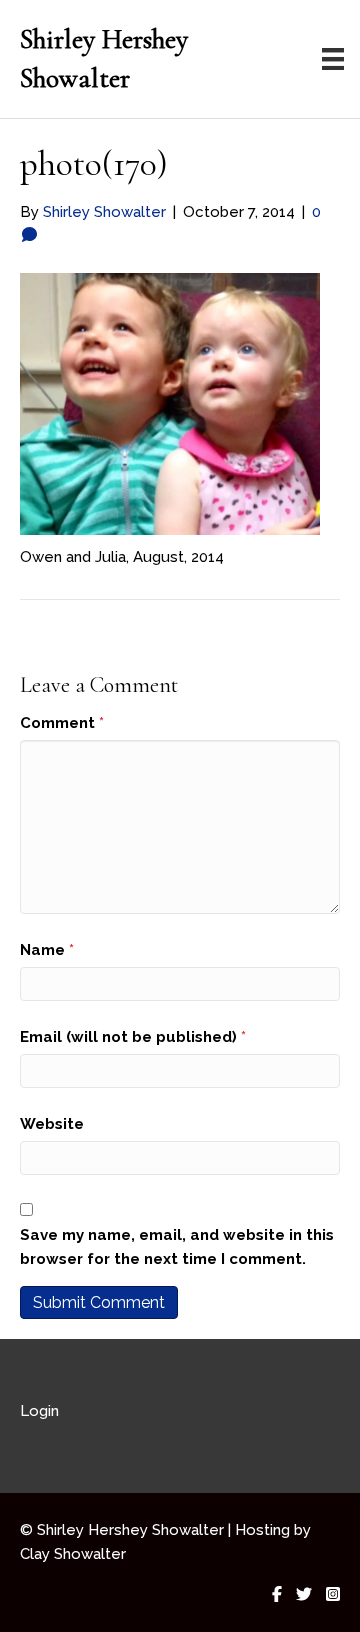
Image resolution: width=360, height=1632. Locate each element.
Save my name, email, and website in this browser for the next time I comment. (177, 1247)
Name (47, 950)
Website (52, 1124)
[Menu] (333, 59)
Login (39, 1411)
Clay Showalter (73, 1554)
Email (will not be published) (133, 1037)
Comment (62, 723)
